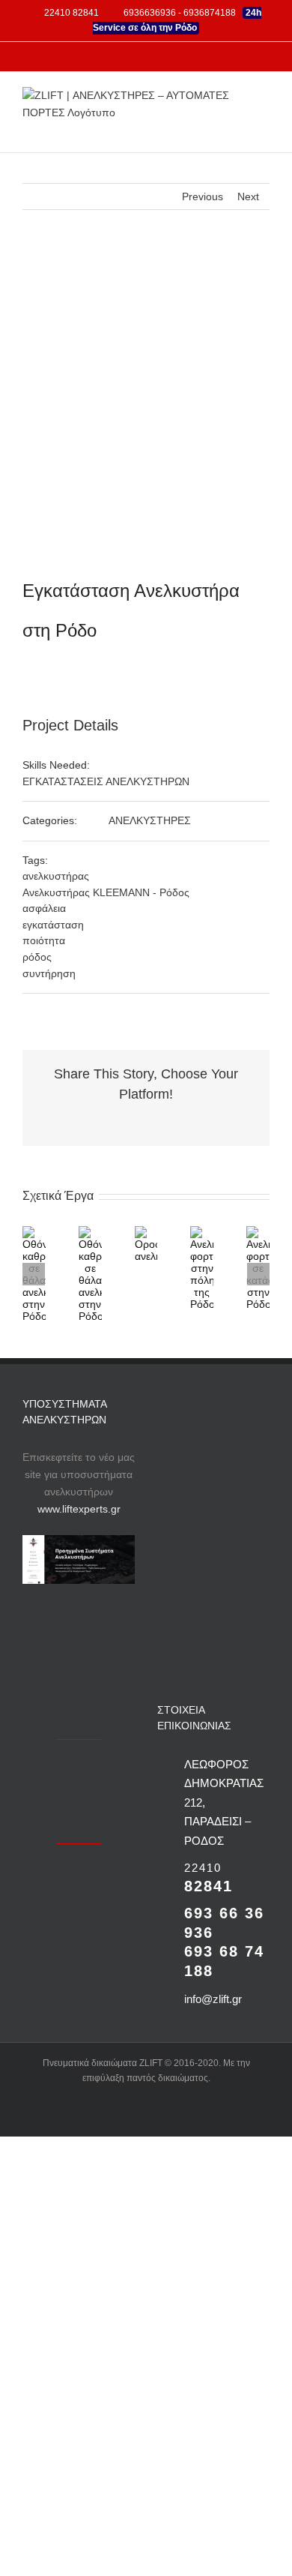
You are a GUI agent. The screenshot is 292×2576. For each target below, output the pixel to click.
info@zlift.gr (213, 1999)
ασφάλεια (44, 908)
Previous (203, 196)
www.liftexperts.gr (79, 1509)
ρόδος (37, 957)
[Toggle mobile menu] (264, 129)
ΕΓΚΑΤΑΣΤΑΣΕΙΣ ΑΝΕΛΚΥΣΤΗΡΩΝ (106, 781)
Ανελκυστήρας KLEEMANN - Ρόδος (106, 892)
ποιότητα (44, 940)
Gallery (99, 1274)
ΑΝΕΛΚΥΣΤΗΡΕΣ (150, 820)
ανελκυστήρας (56, 876)
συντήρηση (49, 973)
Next (248, 196)
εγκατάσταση (53, 925)
